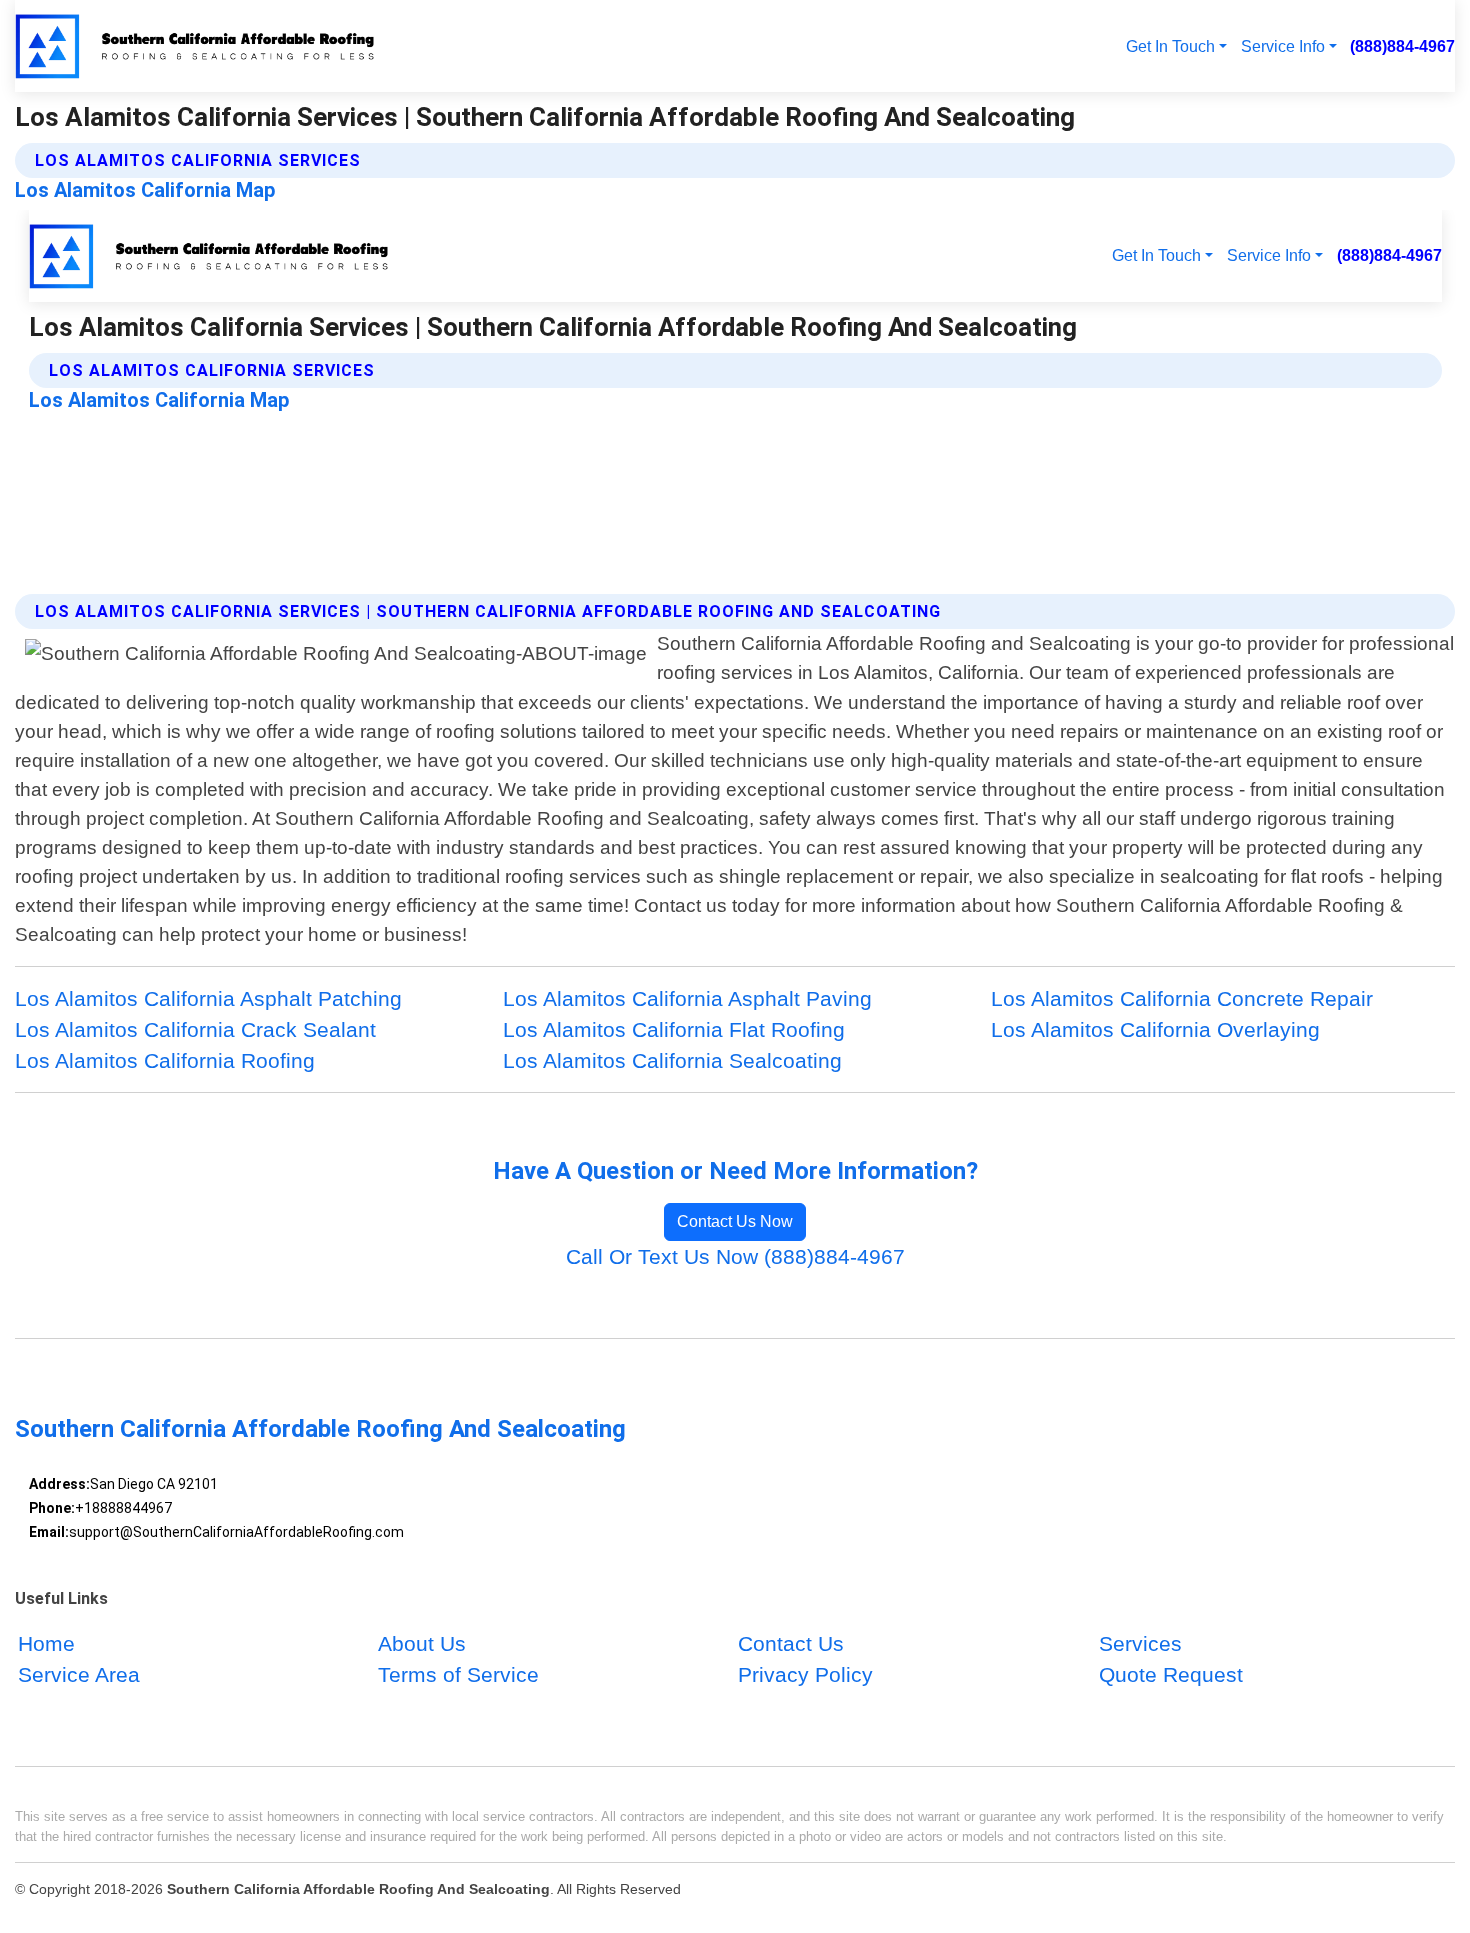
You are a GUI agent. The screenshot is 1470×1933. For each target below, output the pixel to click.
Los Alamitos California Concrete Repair (1182, 998)
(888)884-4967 (1402, 46)
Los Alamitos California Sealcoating (672, 1060)
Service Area (79, 1674)
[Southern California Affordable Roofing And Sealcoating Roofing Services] (197, 46)
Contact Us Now (735, 1221)
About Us (422, 1643)
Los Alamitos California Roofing (165, 1060)
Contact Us (791, 1643)
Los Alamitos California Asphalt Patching (208, 998)
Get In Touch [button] (1170, 46)
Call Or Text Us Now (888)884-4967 (735, 1256)
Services (1140, 1643)
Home (46, 1643)
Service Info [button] (1283, 46)
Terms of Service (458, 1674)
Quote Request (1171, 1674)
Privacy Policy (805, 1674)
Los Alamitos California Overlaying (1155, 1029)
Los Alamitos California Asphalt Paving (687, 998)
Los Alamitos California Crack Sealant (195, 1029)
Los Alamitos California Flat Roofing (674, 1029)
